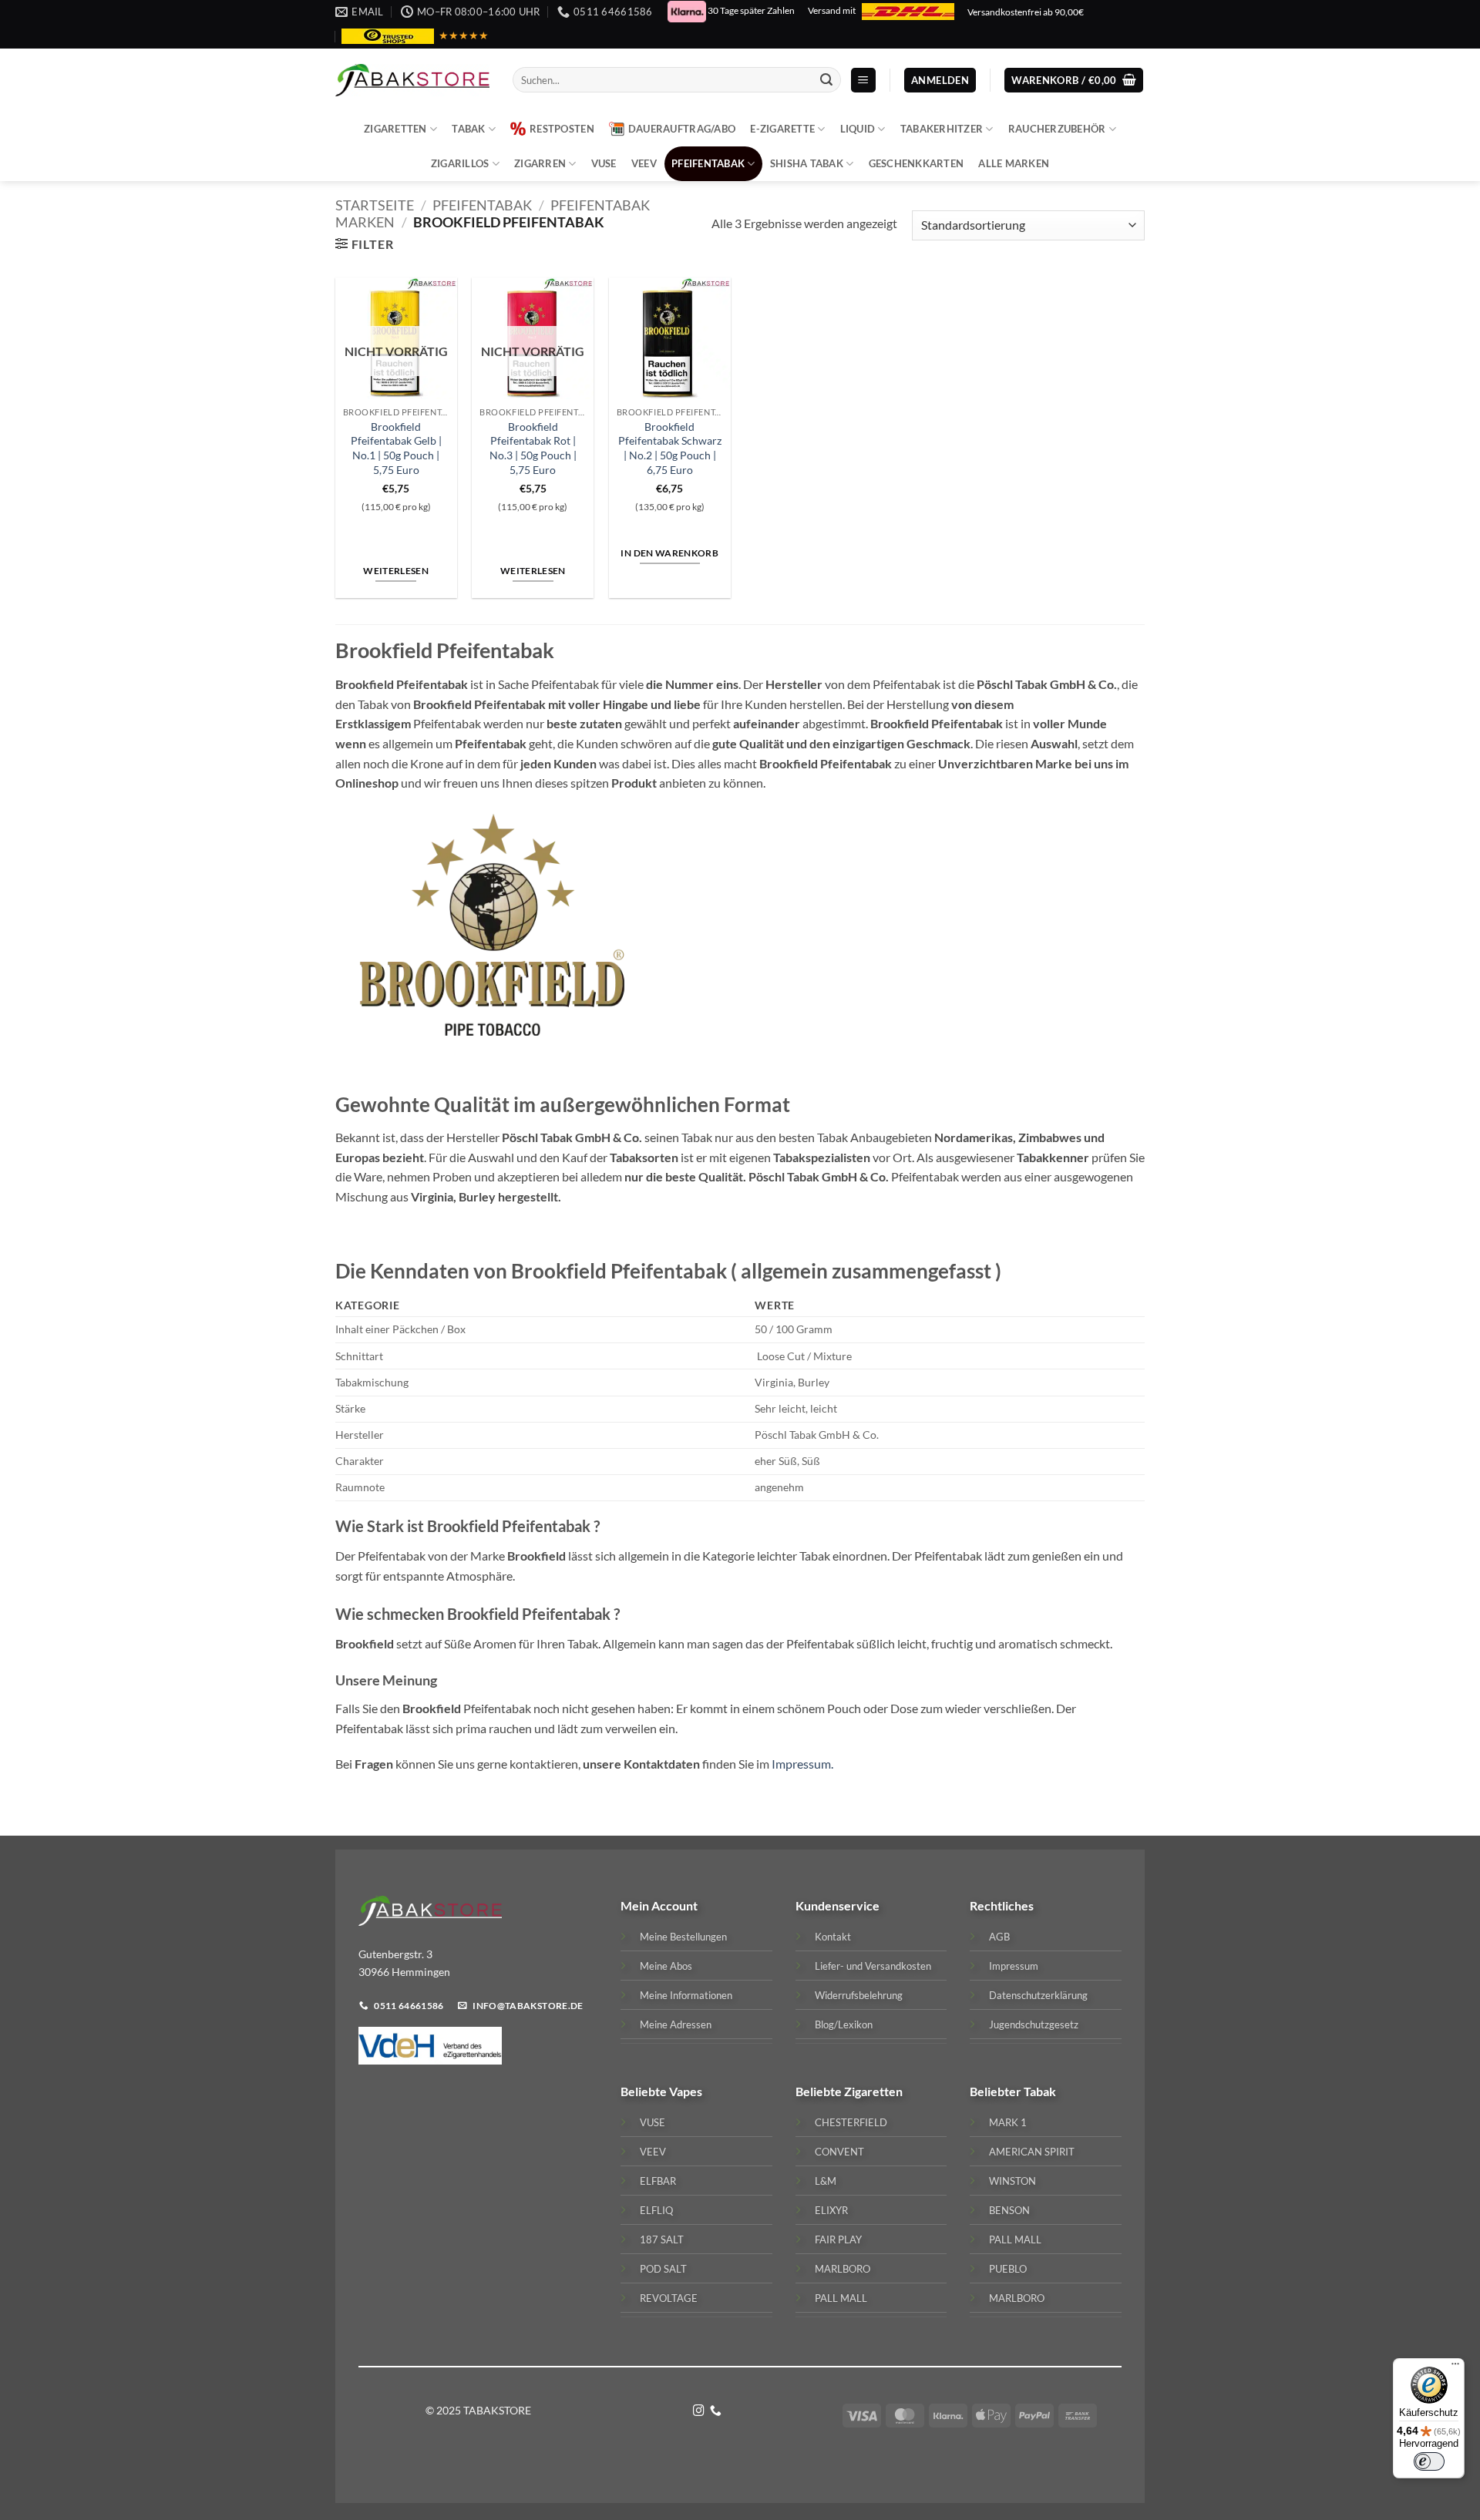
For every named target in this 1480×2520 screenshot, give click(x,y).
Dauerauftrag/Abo (682, 129)
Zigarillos (460, 163)
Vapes (686, 2091)
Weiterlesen (396, 571)
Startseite (375, 205)
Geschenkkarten (917, 163)
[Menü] (1455, 2367)
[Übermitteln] (826, 80)
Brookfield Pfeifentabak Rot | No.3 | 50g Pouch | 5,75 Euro (533, 448)
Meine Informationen (686, 1995)
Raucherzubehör (1057, 129)
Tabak (468, 129)
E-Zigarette (782, 129)
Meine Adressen (676, 2024)
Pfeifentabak (708, 163)
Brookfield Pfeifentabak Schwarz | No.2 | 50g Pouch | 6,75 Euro (670, 448)
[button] (863, 81)
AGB (999, 1937)
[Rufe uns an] (716, 2411)
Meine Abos (666, 1966)
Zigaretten (395, 129)
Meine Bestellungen (683, 1937)
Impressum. (801, 1764)
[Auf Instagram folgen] (699, 2411)
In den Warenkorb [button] (669, 553)
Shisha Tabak (807, 163)
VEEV (644, 163)
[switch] (1429, 2461)
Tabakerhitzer (942, 129)
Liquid (858, 129)
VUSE (604, 163)
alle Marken (1014, 163)
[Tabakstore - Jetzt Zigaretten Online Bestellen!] (412, 80)
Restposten (562, 129)
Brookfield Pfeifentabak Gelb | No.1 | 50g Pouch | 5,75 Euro (396, 448)
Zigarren (540, 163)
